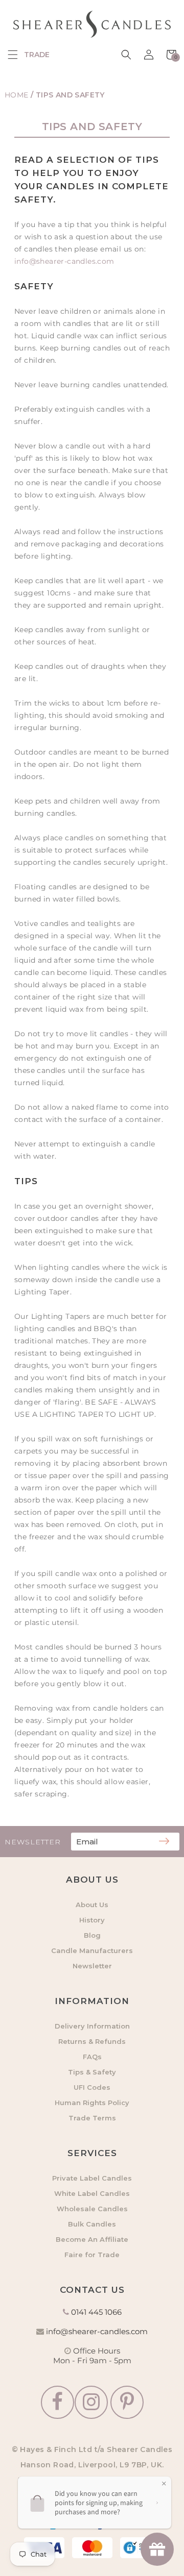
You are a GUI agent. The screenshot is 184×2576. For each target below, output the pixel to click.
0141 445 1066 (96, 2312)
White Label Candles (92, 2193)
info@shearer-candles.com (64, 261)
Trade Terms (92, 2118)
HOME (17, 95)
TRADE (37, 55)
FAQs (92, 2057)
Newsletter (92, 1966)
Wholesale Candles (92, 2209)
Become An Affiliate (92, 2239)
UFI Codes (92, 2087)
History (92, 1920)
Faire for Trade (92, 2255)
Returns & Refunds (92, 2041)
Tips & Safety (92, 2072)
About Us (92, 1905)
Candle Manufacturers (92, 1950)
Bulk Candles (92, 2224)
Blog (92, 1935)
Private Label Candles (92, 2178)
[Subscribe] (164, 1842)
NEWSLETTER (33, 1842)
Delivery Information (92, 2026)
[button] (13, 55)
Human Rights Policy (92, 2103)
